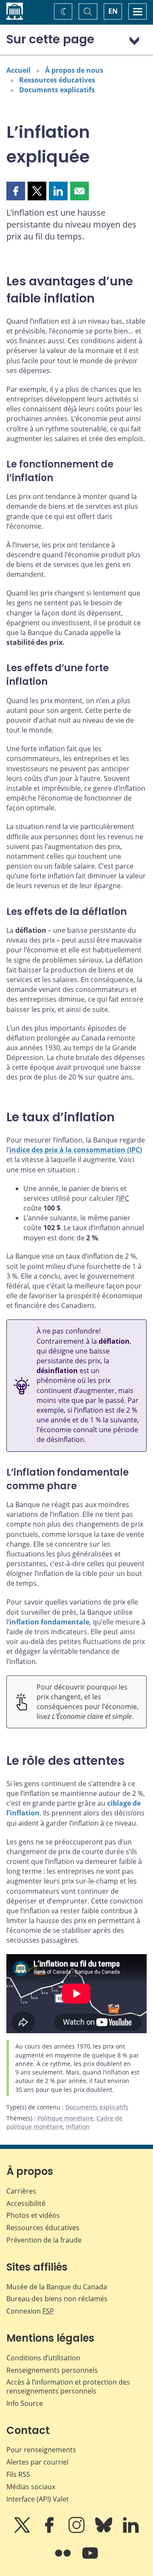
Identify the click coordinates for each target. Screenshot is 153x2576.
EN (113, 11)
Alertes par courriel (37, 2462)
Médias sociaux (31, 2487)
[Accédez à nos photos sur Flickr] (64, 2559)
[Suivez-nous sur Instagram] (77, 2531)
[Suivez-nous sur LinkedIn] (131, 2531)
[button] (16, 191)
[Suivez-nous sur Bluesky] (105, 2531)
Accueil (18, 70)
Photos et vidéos (33, 2215)
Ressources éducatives (57, 80)
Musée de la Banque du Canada (57, 2287)
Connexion (30, 2311)
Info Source (25, 2403)
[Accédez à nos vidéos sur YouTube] (90, 2559)
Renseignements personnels (52, 2370)
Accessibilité (26, 2203)
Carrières (21, 2191)
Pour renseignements (41, 2450)
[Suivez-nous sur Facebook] (50, 2531)
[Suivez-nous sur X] (23, 2531)
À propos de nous (74, 70)
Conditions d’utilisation (43, 2358)
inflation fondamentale (49, 1622)
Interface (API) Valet (38, 2499)
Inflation (78, 2127)
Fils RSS (18, 2474)
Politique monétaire (65, 2118)
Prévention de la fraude (44, 2240)
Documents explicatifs (57, 90)
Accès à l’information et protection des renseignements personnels (68, 2387)
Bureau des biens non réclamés (57, 2299)
